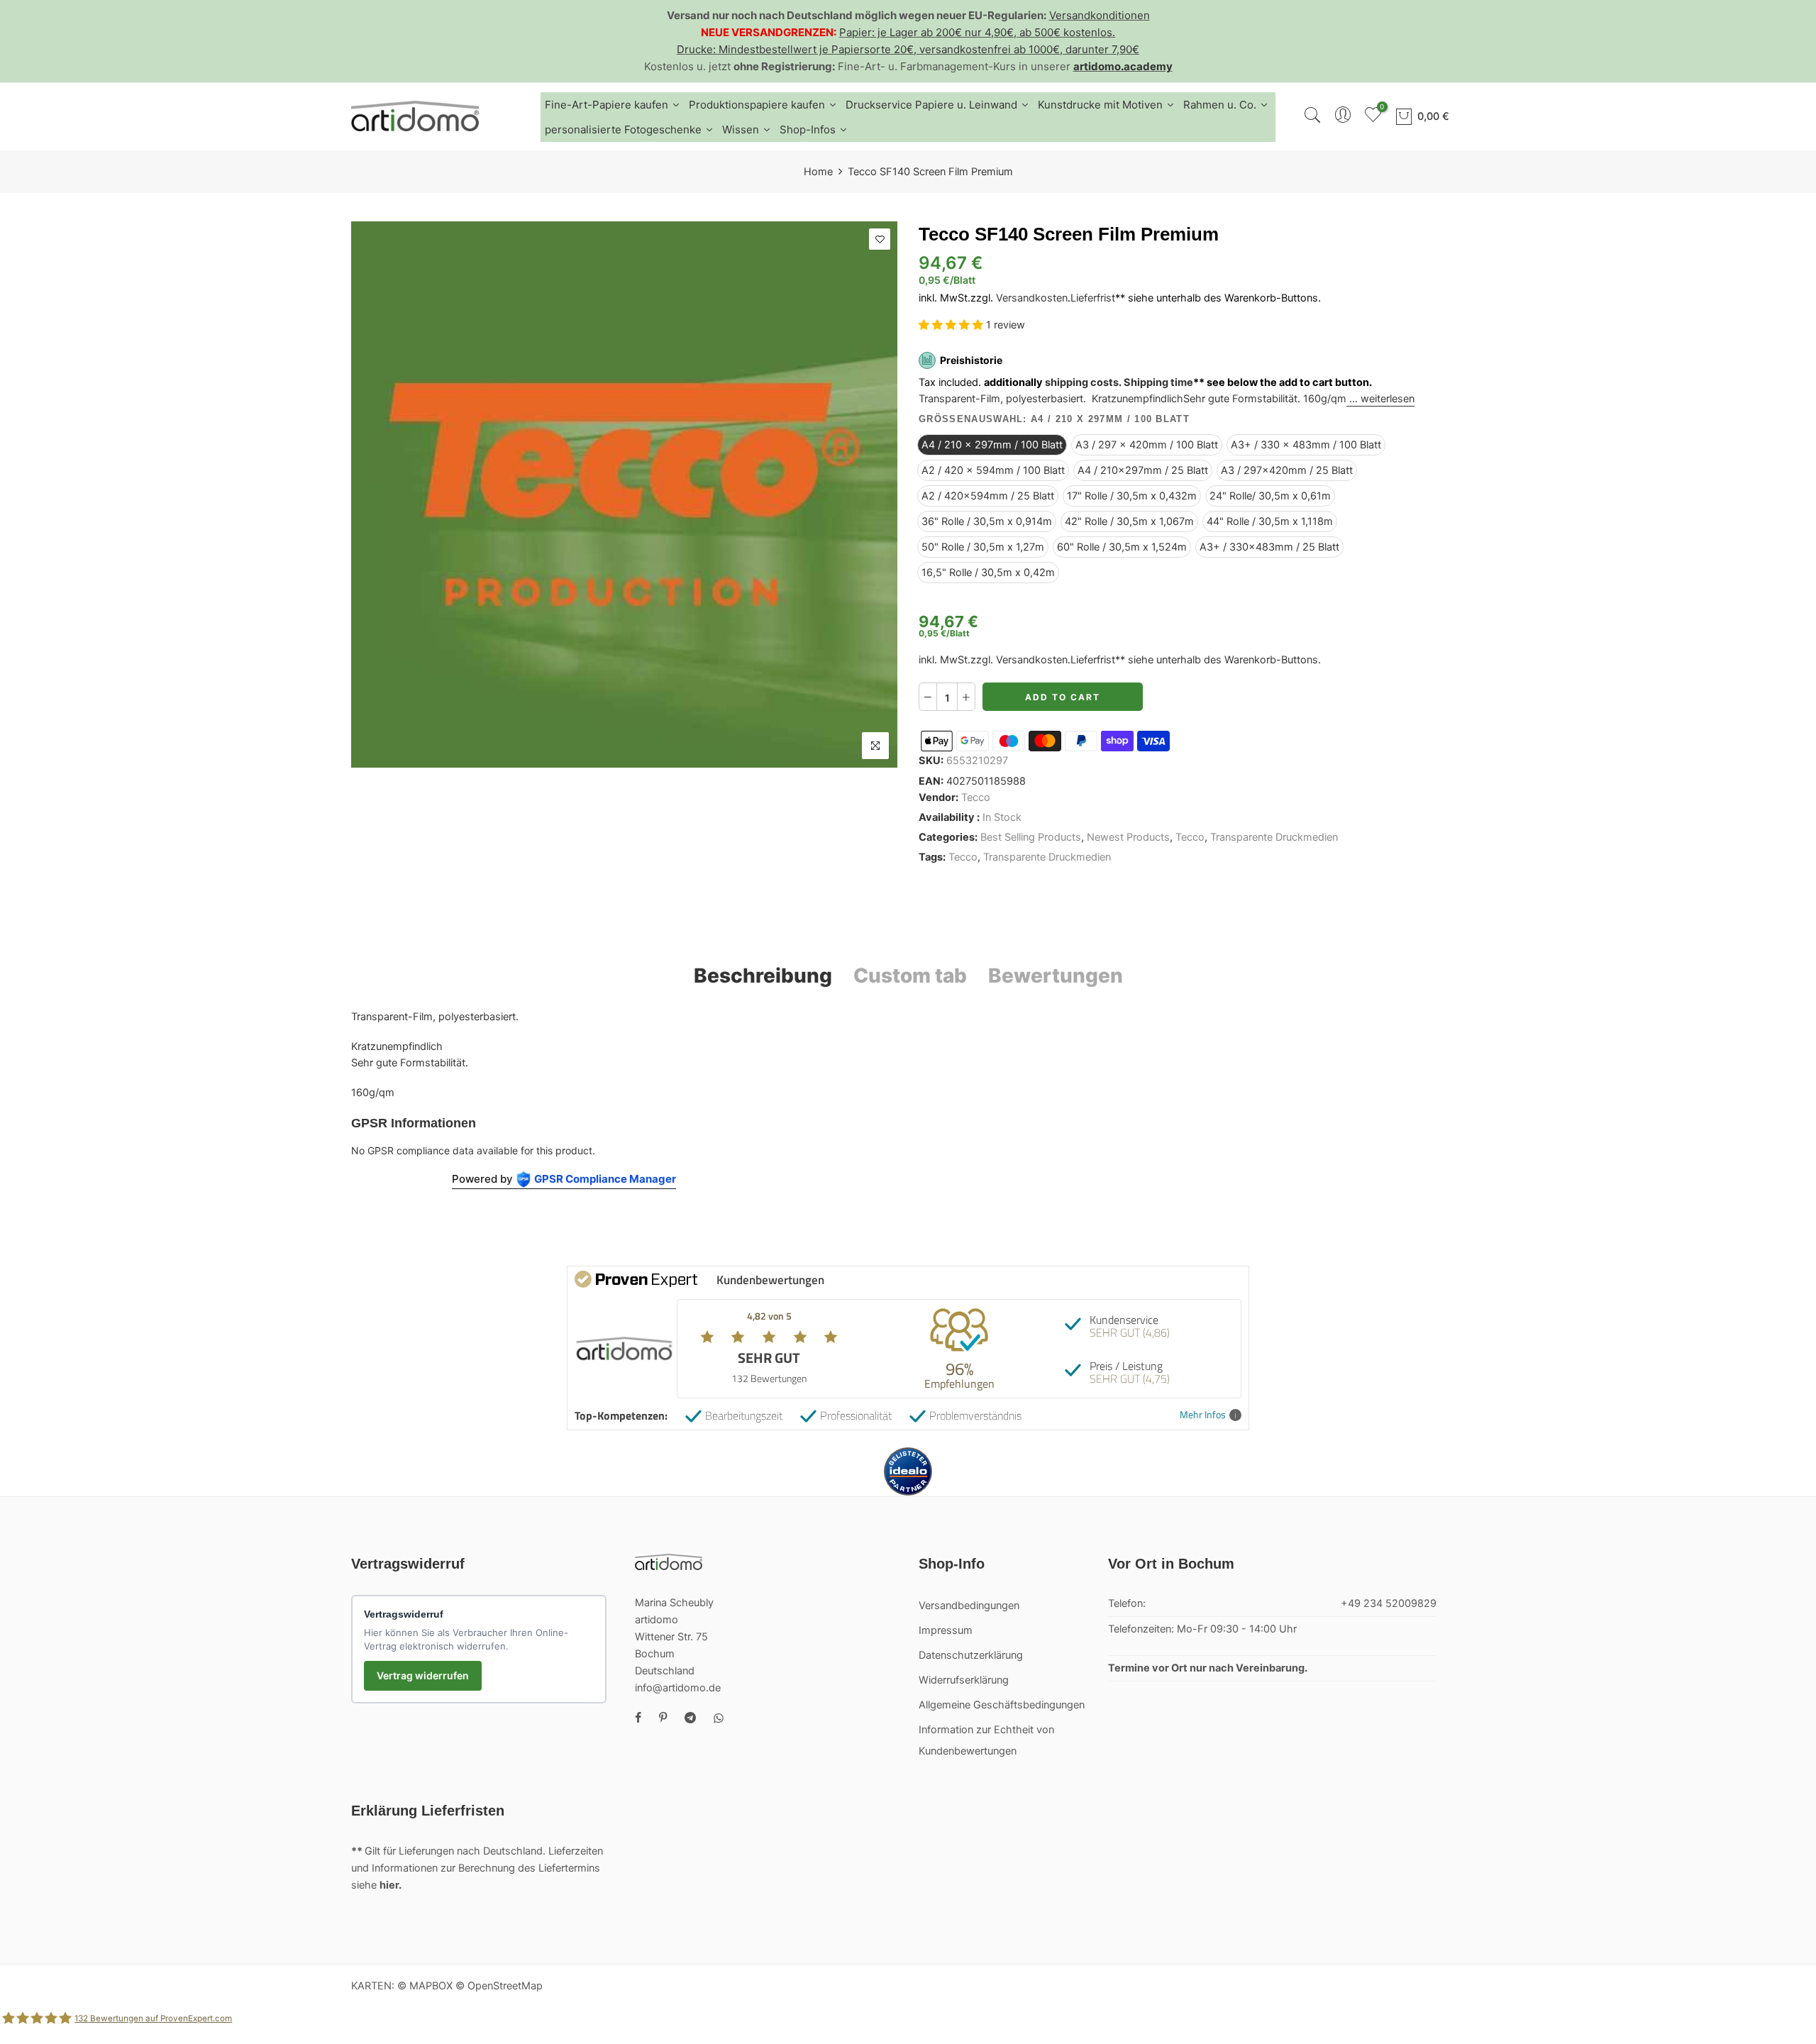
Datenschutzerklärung (971, 1655)
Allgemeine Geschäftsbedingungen (1002, 1705)
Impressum (946, 1630)
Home (818, 172)
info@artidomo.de (678, 1688)
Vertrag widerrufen (423, 1675)
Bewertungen (1056, 976)
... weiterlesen (1380, 399)
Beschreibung (763, 976)
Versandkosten (1032, 298)
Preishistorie (971, 360)
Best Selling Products (1031, 837)
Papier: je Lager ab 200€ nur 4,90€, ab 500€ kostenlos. (977, 32)
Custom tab (910, 976)
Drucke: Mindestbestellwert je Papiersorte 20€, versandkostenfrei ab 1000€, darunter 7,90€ (908, 49)
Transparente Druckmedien (1274, 837)
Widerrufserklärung (964, 1680)
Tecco (976, 797)
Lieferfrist (1093, 298)
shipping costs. (1083, 382)
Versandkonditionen (1100, 15)
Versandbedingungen (969, 1606)
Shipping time (1158, 382)
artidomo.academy (1123, 66)
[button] (952, 325)
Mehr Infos (1203, 1415)
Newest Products (1128, 837)
